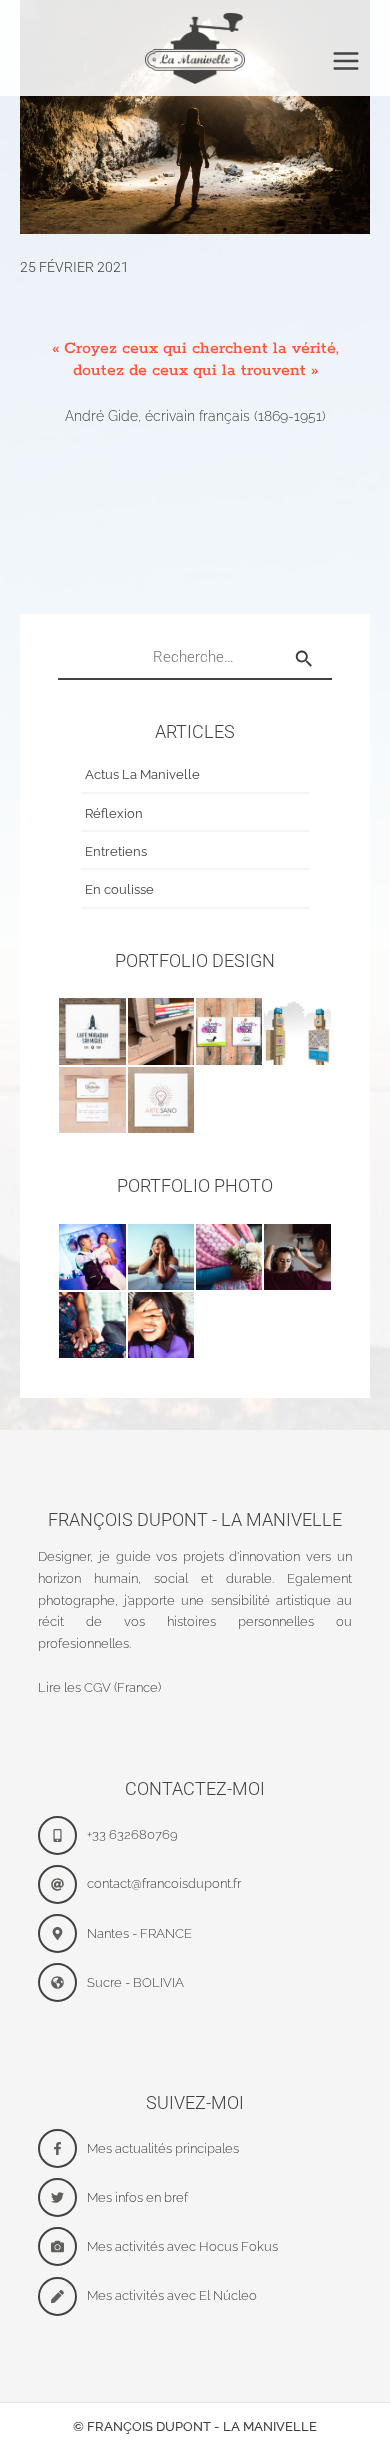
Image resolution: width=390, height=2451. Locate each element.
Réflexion (114, 813)
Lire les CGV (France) (99, 1687)
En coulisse (119, 889)
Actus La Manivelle (142, 774)
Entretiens (116, 851)
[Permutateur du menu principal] (346, 61)
